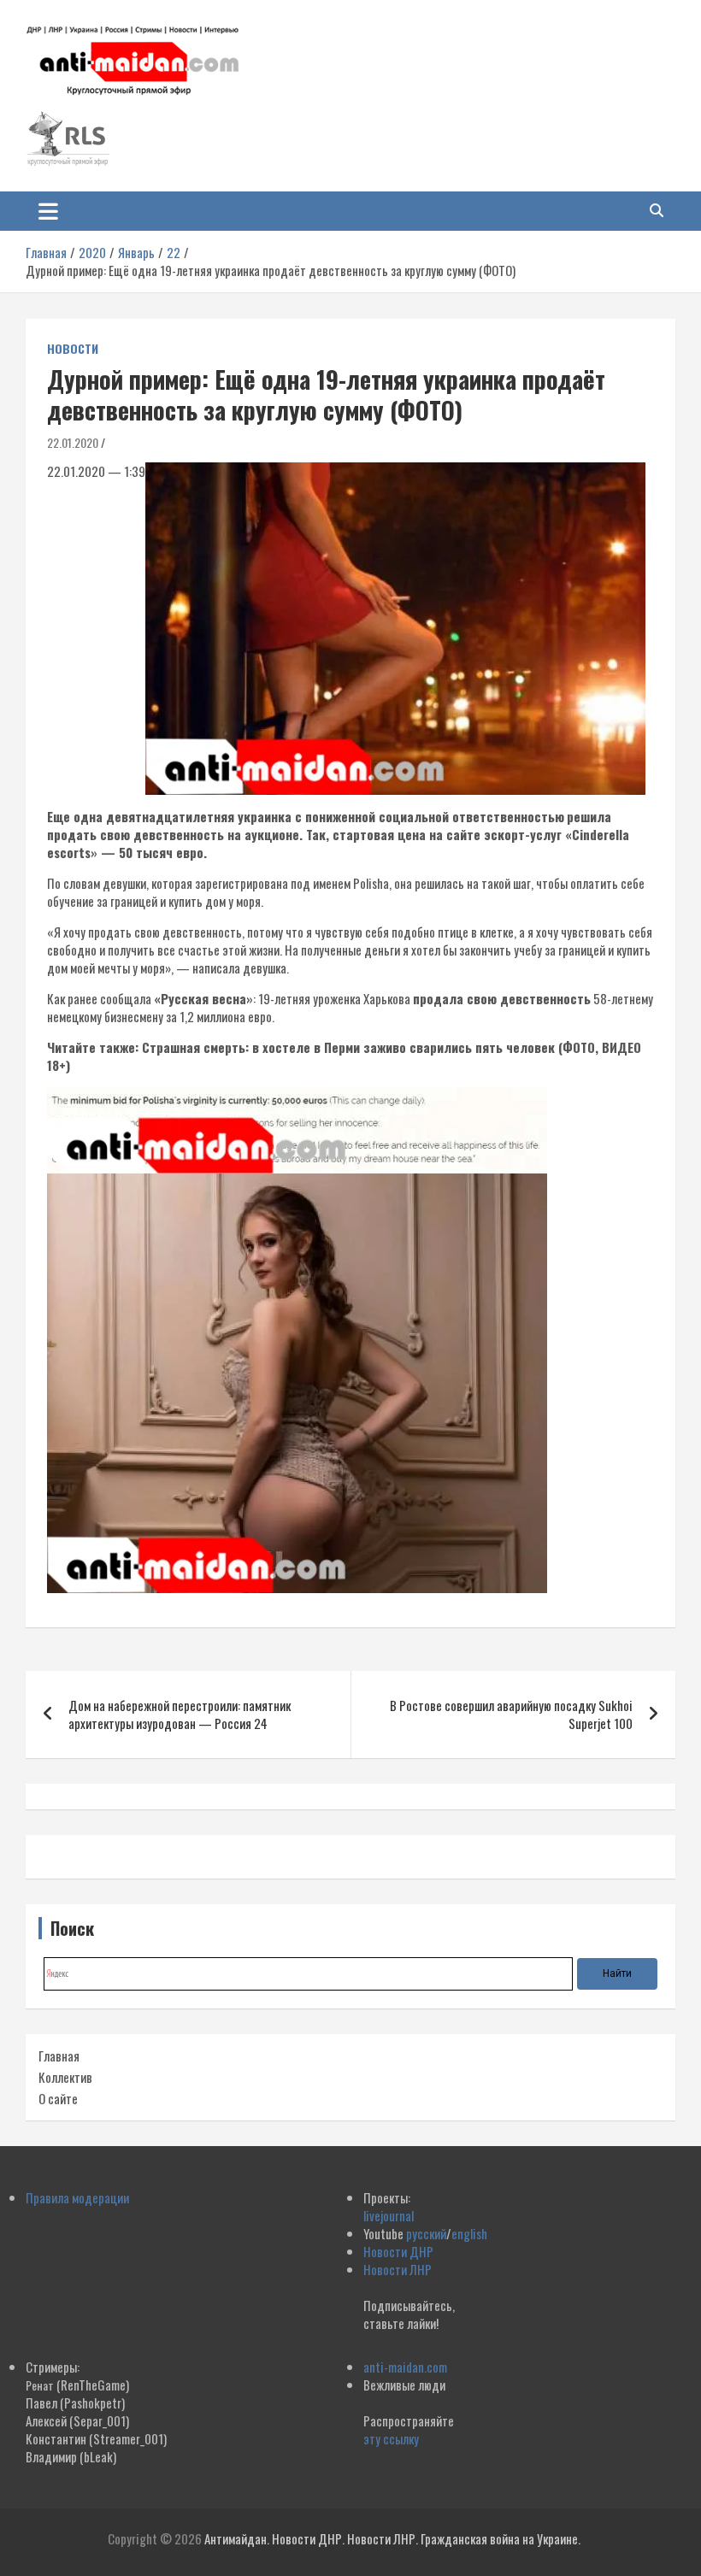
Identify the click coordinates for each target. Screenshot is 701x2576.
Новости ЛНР (398, 2269)
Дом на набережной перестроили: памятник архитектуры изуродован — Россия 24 (180, 1714)
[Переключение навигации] (48, 211)
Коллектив (65, 2077)
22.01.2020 (73, 442)
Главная (59, 2056)
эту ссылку (391, 2438)
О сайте (58, 2098)
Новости (73, 349)
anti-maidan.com (405, 2367)
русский (426, 2233)
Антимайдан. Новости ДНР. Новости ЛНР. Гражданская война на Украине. (392, 2538)
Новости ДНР (398, 2251)
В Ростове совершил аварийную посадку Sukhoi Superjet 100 (511, 1714)
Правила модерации (77, 2197)
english (469, 2233)
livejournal (389, 2215)
